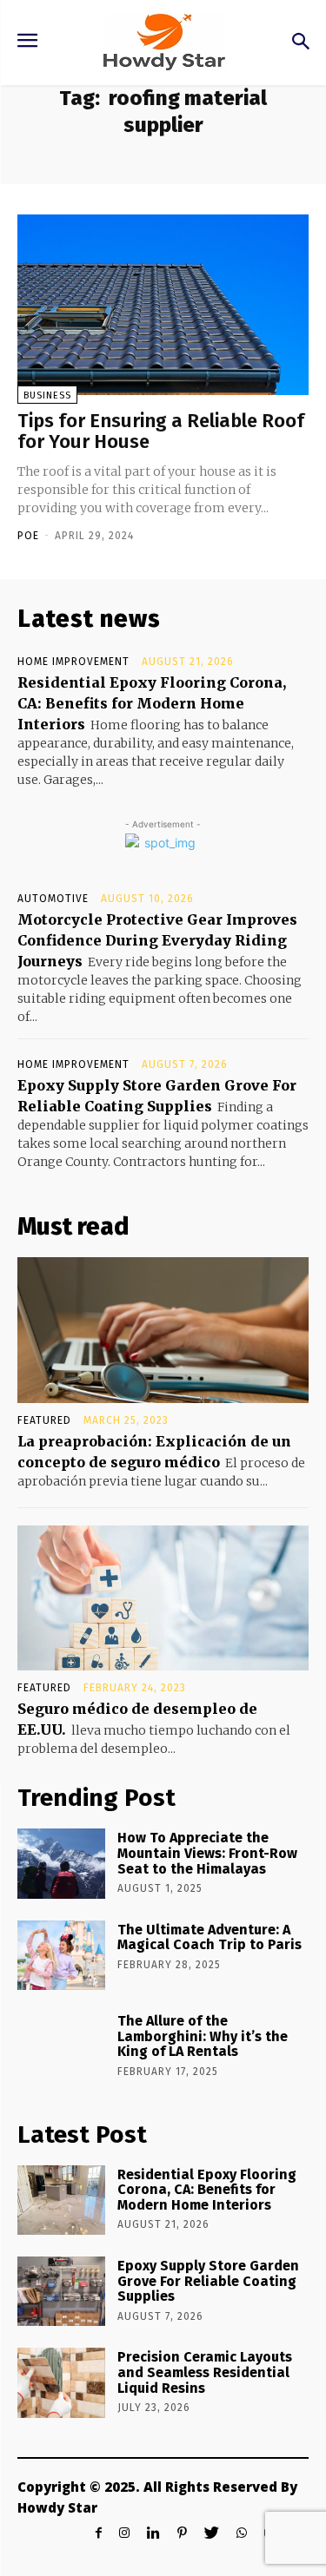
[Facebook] (99, 2533)
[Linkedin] (153, 2533)
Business (47, 395)
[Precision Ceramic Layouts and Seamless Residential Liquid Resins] (61, 2382)
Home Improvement (73, 662)
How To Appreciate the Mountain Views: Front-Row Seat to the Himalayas (207, 1853)
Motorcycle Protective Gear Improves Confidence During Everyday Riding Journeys (157, 940)
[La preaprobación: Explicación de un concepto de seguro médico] (163, 1330)
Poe (28, 536)
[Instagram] (124, 2533)
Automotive (53, 899)
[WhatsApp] (242, 2533)
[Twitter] (212, 2533)
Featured (44, 1420)
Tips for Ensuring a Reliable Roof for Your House (161, 431)
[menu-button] (27, 43)
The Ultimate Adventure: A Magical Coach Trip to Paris (210, 1937)
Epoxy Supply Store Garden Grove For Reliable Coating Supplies (208, 2281)
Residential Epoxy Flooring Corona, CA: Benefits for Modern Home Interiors (152, 703)
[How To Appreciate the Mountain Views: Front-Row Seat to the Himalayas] (61, 1863)
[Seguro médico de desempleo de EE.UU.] (163, 1598)
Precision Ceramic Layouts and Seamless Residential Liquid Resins (205, 2372)
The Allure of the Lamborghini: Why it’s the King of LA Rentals (203, 2036)
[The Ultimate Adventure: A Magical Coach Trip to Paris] (61, 1955)
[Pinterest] (182, 2533)
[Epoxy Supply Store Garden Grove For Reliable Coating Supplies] (61, 2291)
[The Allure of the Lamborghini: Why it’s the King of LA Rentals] (61, 2046)
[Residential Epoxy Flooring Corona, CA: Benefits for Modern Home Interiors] (61, 2200)
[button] (300, 43)
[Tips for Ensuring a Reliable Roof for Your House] (163, 305)
